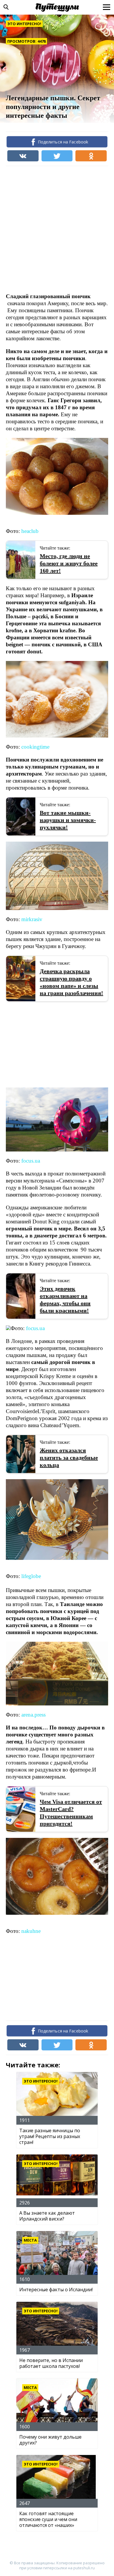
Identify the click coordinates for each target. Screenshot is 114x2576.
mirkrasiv (32, 919)
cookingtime (35, 747)
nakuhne (31, 1931)
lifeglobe (31, 1576)
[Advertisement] (57, 229)
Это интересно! (24, 24)
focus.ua (31, 1161)
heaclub (30, 531)
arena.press (33, 1715)
